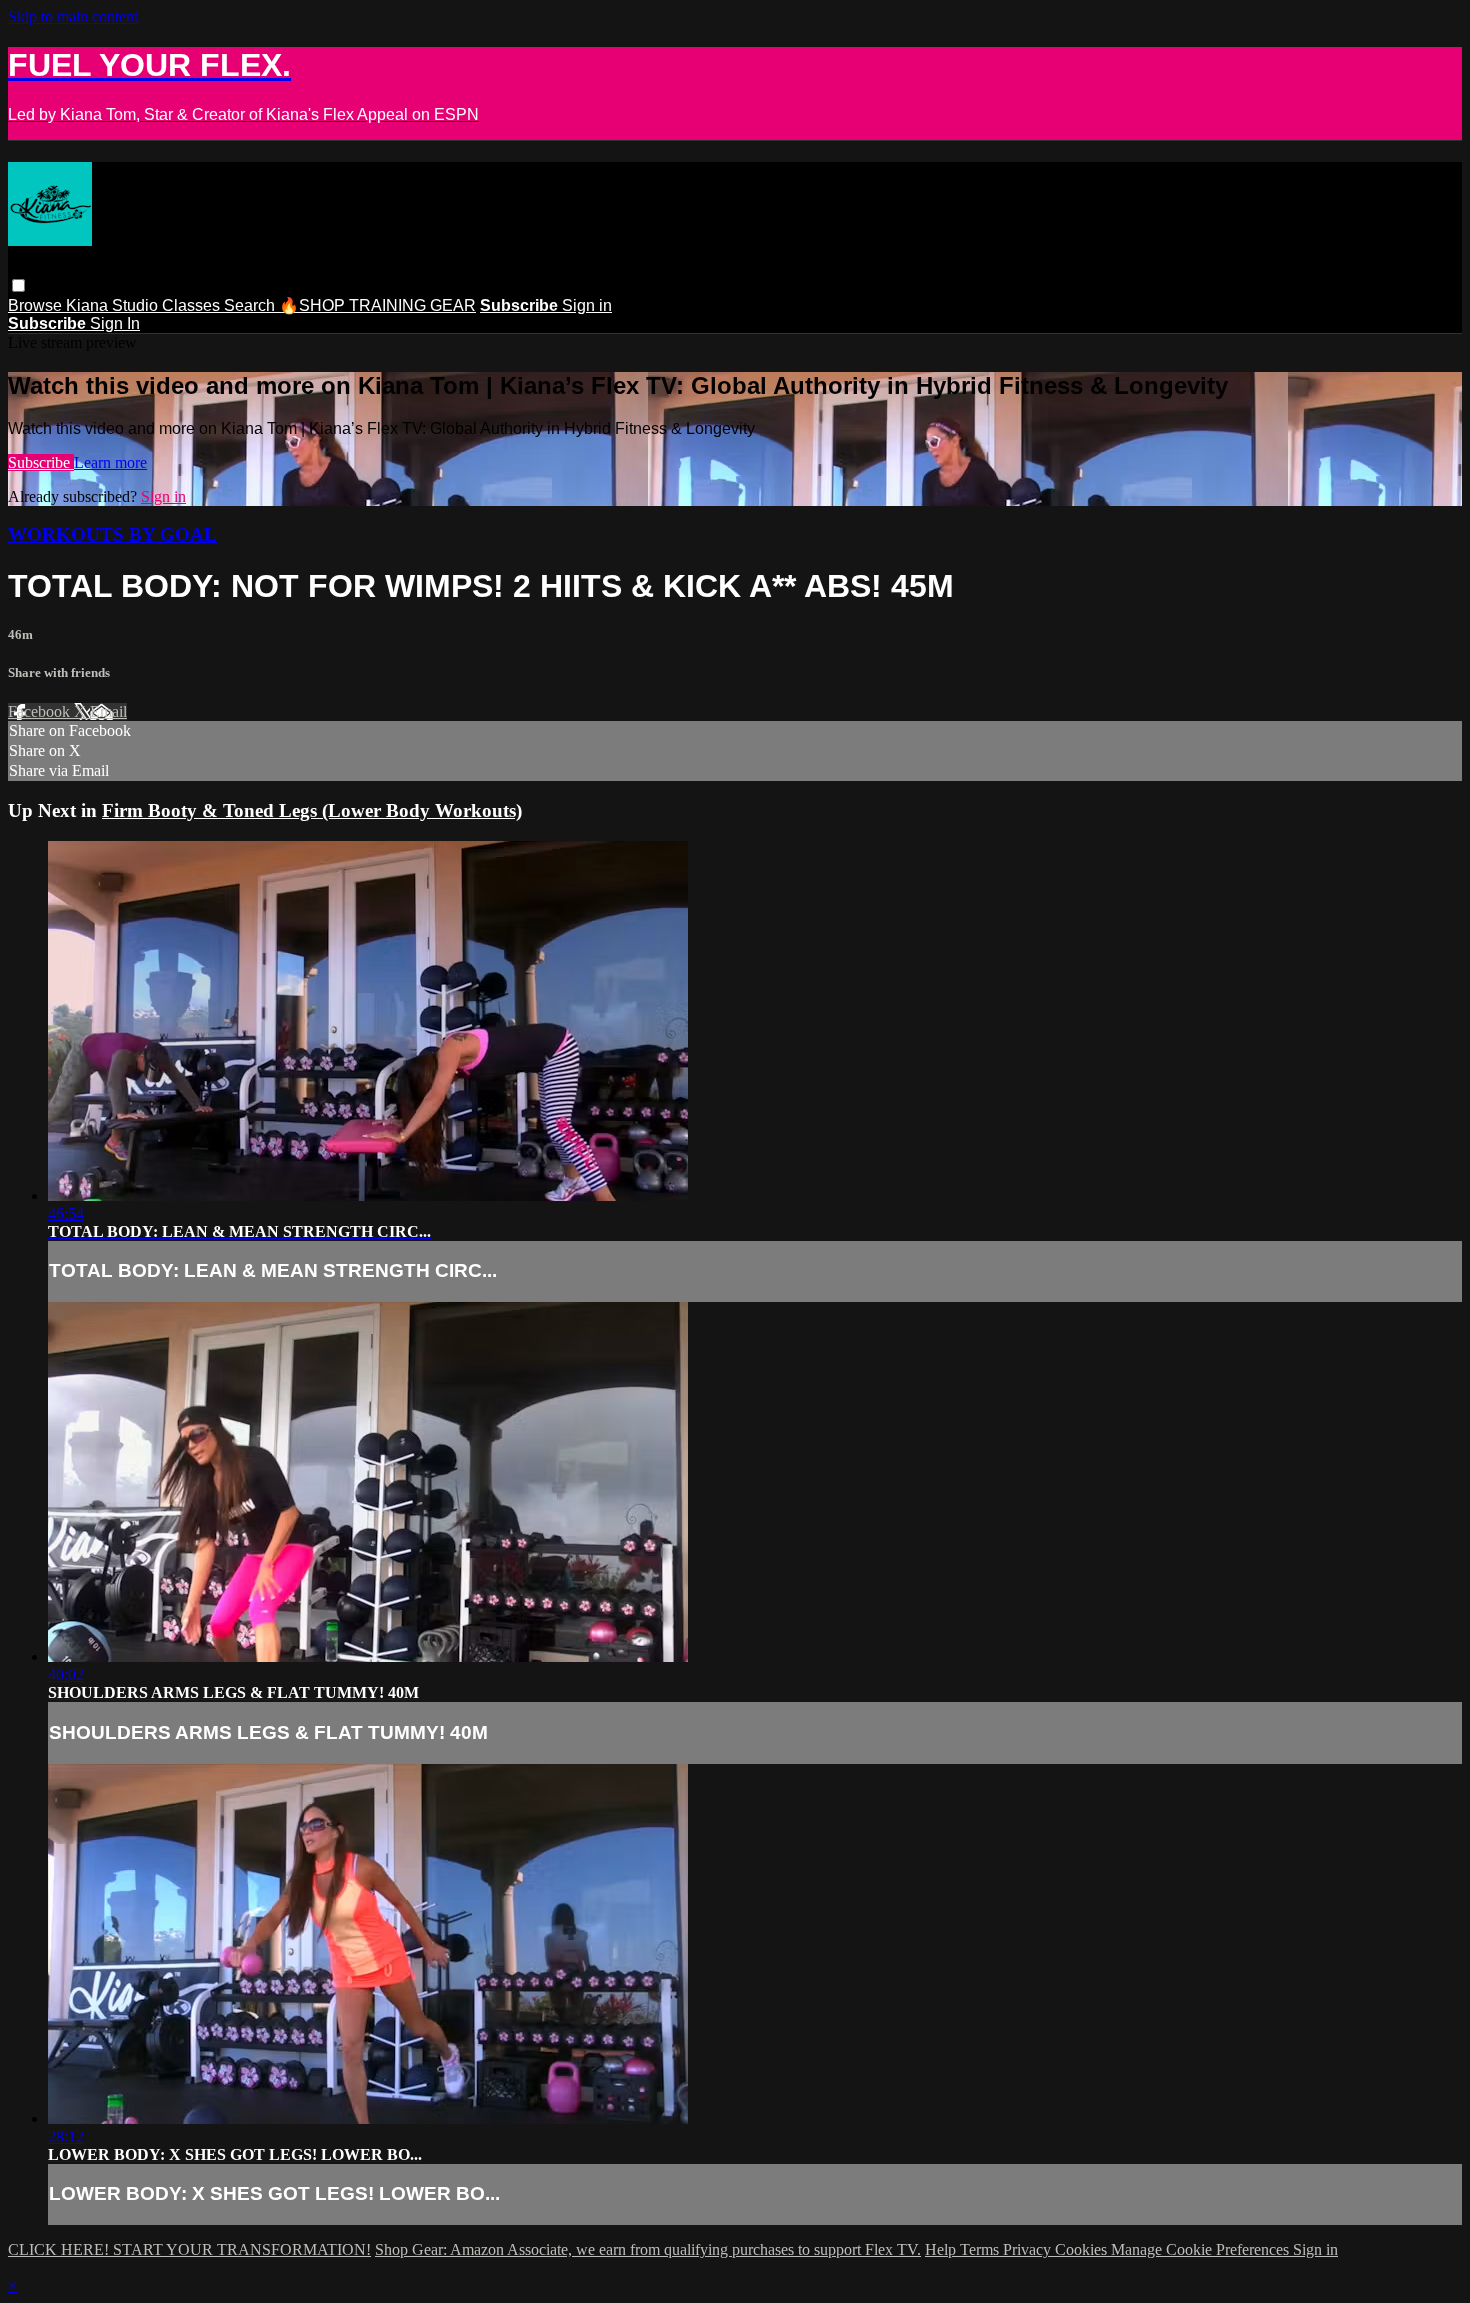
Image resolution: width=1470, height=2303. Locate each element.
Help (942, 2249)
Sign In (115, 323)
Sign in (587, 305)
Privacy (1029, 2249)
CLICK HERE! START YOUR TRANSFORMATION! (189, 2249)
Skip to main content (73, 16)
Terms (981, 2249)
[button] (18, 285)
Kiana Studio (114, 305)
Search (251, 305)
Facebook (41, 711)
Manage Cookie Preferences (1202, 2249)
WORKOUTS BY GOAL (112, 534)
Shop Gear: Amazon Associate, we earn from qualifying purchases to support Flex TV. (648, 2249)
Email (108, 711)
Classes (193, 305)
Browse (37, 305)
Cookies (1083, 2249)
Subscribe (41, 462)
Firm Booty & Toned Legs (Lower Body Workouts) (312, 810)
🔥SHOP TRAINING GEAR (377, 305)
